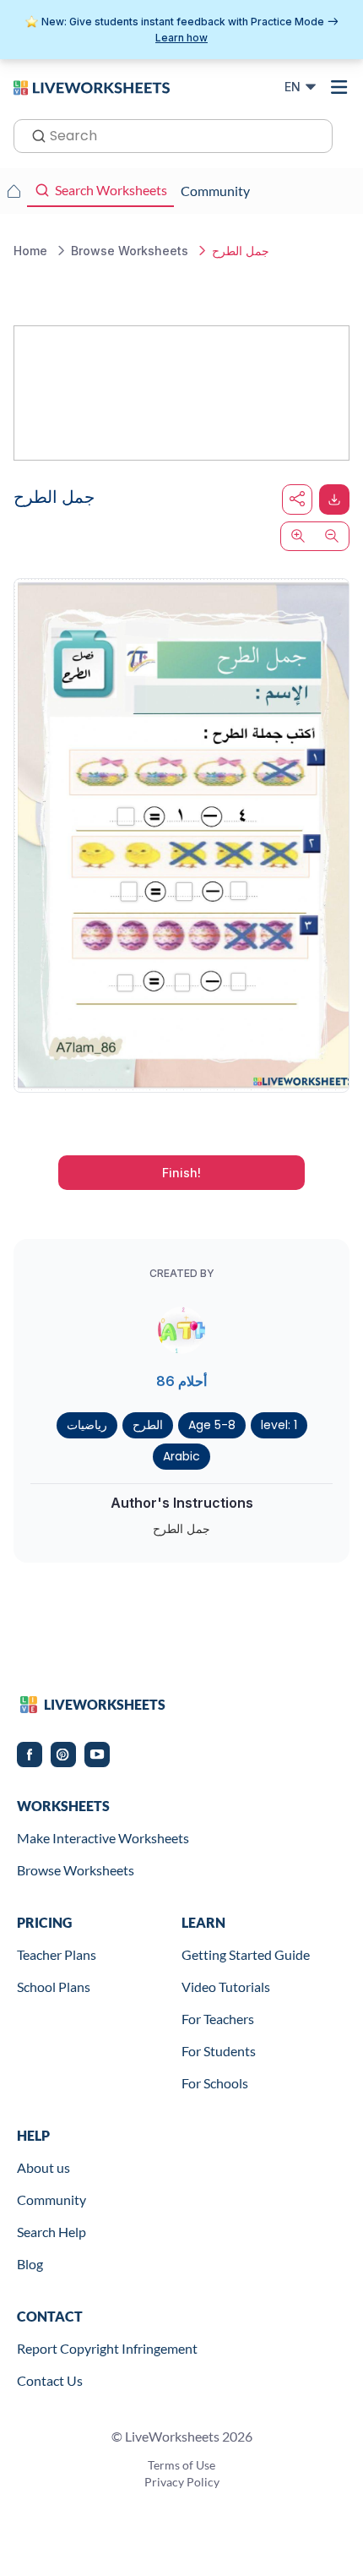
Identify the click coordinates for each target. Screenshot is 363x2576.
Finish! (181, 1173)
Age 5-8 (212, 1425)
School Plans (54, 1987)
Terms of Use (181, 2465)
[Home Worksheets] (14, 191)
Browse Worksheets (76, 1870)
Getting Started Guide (246, 1954)
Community (51, 2199)
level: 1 (279, 1425)
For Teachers (218, 2019)
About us (43, 2167)
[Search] (34, 134)
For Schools (215, 2083)
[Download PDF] (334, 499)
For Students (219, 2051)
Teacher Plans (57, 1954)
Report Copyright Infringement (107, 2348)
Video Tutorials (226, 1987)
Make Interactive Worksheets (103, 1838)
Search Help (51, 2232)
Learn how (181, 38)
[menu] (339, 87)
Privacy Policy (182, 2482)
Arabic (181, 1456)
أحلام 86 (181, 1381)
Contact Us (50, 2380)
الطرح (148, 1425)
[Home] (92, 86)
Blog (30, 2264)
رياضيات (87, 1425)
